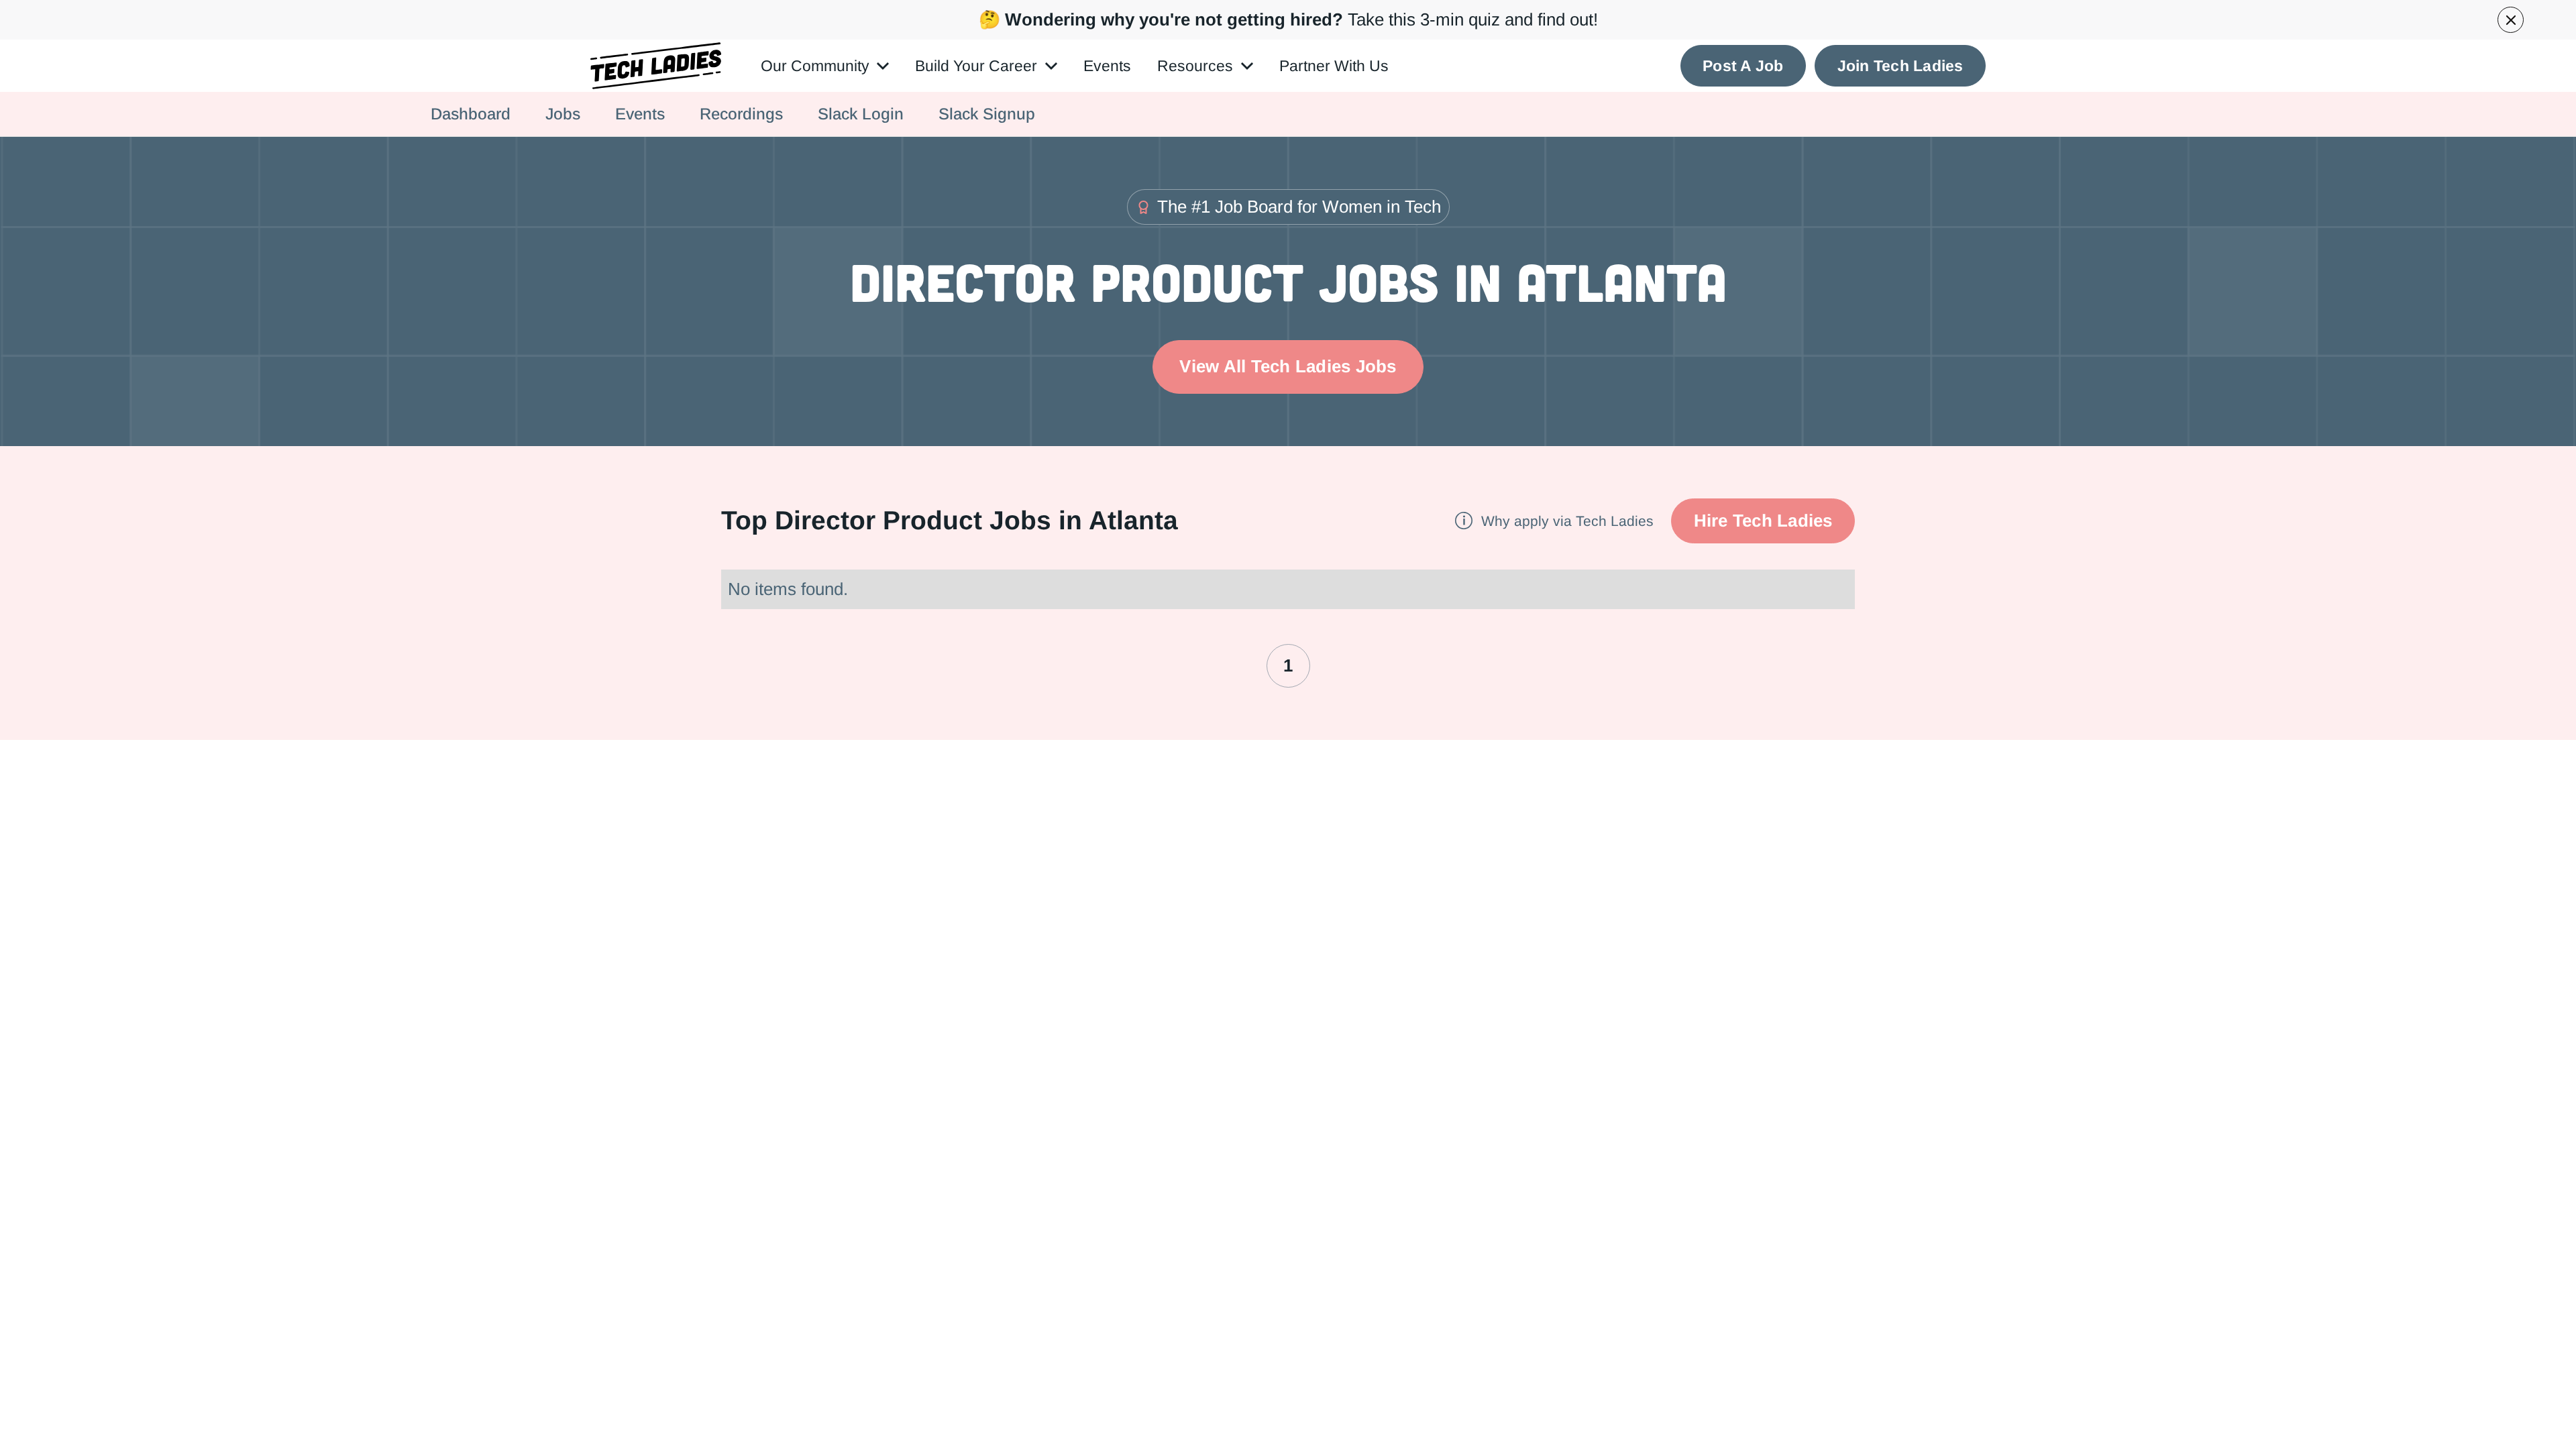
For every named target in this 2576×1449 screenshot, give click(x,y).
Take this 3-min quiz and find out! (1288, 19)
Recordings (741, 114)
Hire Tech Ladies (1763, 521)
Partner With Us (1334, 66)
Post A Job (1743, 66)
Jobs (563, 114)
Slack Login (861, 114)
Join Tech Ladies (1900, 66)
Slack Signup (987, 114)
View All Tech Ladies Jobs (1288, 366)
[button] (825, 66)
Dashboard (471, 114)
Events (1107, 66)
